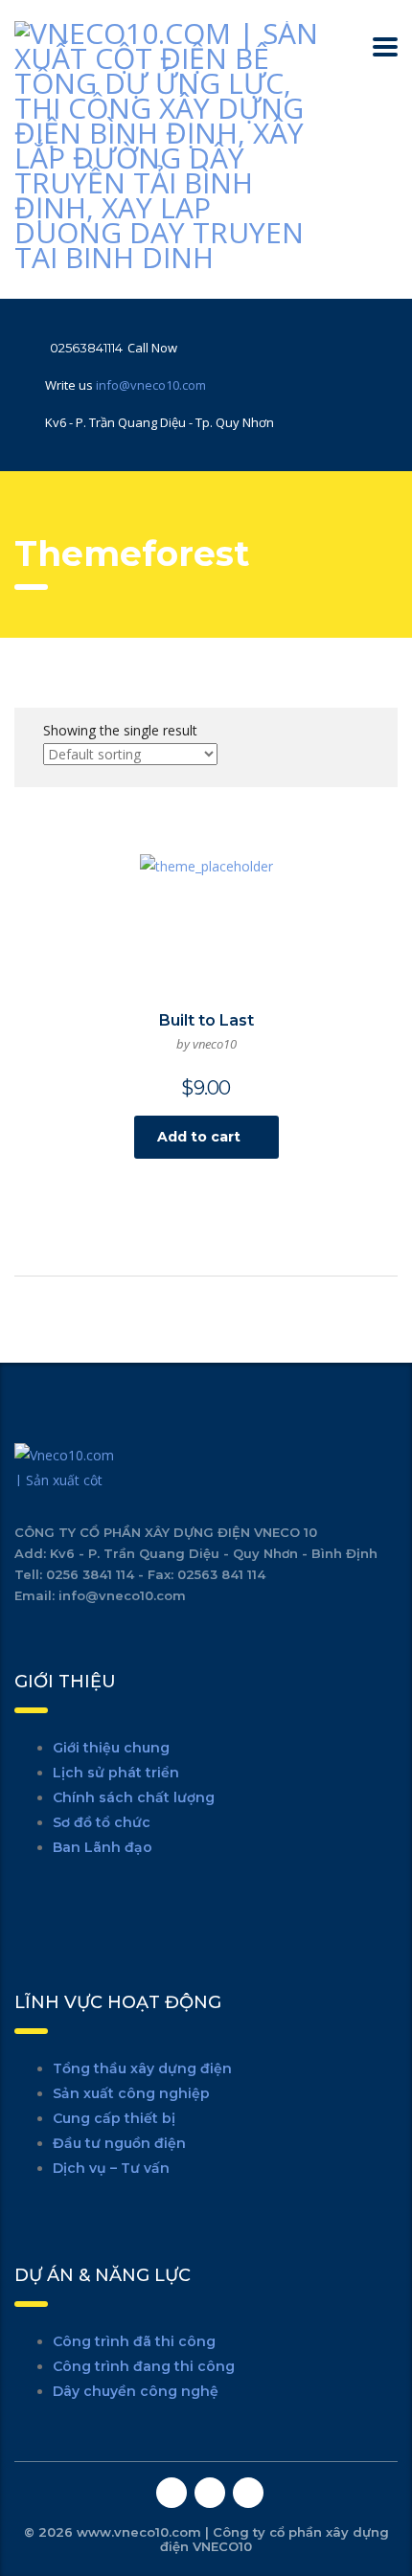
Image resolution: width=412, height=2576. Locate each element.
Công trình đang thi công (144, 2366)
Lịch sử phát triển (116, 1773)
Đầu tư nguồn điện (119, 2143)
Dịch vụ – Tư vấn (111, 2168)
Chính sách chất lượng (134, 1797)
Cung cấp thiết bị (114, 2118)
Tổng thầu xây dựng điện (142, 2068)
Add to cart (199, 1137)
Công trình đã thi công (134, 2341)
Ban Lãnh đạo (103, 1847)
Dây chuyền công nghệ (136, 2391)
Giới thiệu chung (111, 1748)
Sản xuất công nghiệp (131, 2093)
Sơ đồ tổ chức (102, 1822)
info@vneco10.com (151, 385)
